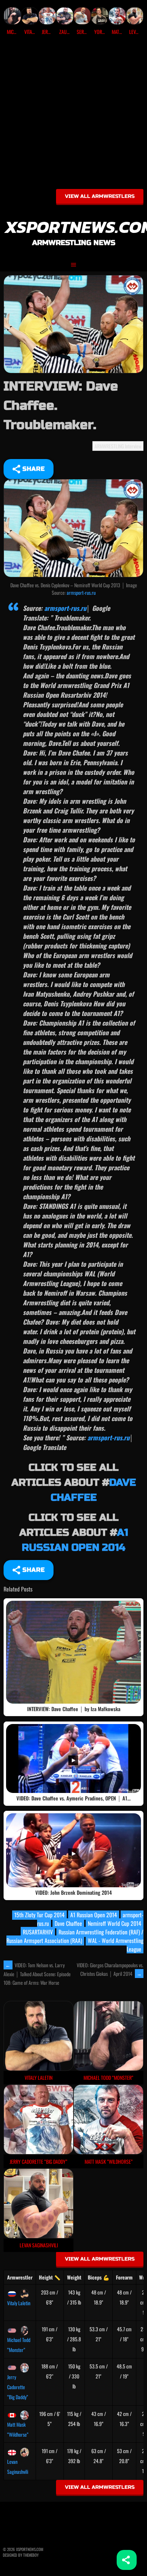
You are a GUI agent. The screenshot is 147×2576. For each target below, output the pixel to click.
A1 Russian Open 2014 (94, 1915)
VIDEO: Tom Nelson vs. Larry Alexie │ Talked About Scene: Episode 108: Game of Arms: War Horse (37, 1974)
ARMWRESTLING (109, 446)
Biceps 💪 (98, 2277)
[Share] (127, 2560)
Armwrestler (20, 2277)
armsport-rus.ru (81, 592)
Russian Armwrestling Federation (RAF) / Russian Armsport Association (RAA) (75, 1936)
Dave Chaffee (68, 1923)
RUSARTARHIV (38, 1932)
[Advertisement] (73, 115)
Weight (74, 2277)
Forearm (124, 2277)
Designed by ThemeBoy (21, 2555)
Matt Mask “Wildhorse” (18, 2429)
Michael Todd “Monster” (19, 2345)
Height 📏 (50, 2277)
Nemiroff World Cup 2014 (115, 1923)
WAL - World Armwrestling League (116, 1945)
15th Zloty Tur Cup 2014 (39, 1915)
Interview (133, 446)
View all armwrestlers (100, 196)
